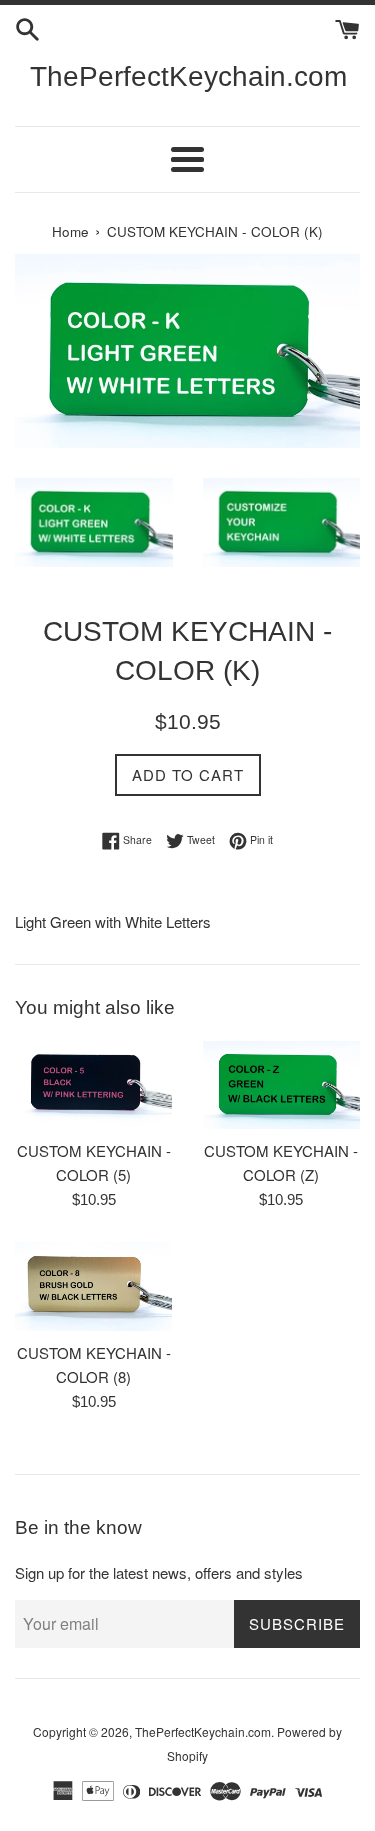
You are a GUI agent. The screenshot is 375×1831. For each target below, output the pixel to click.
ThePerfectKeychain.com (187, 76)
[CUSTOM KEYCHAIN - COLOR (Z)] (282, 1085)
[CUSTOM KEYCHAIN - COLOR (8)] (94, 1286)
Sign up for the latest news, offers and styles (159, 1572)
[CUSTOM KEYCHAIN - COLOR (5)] (94, 1085)
